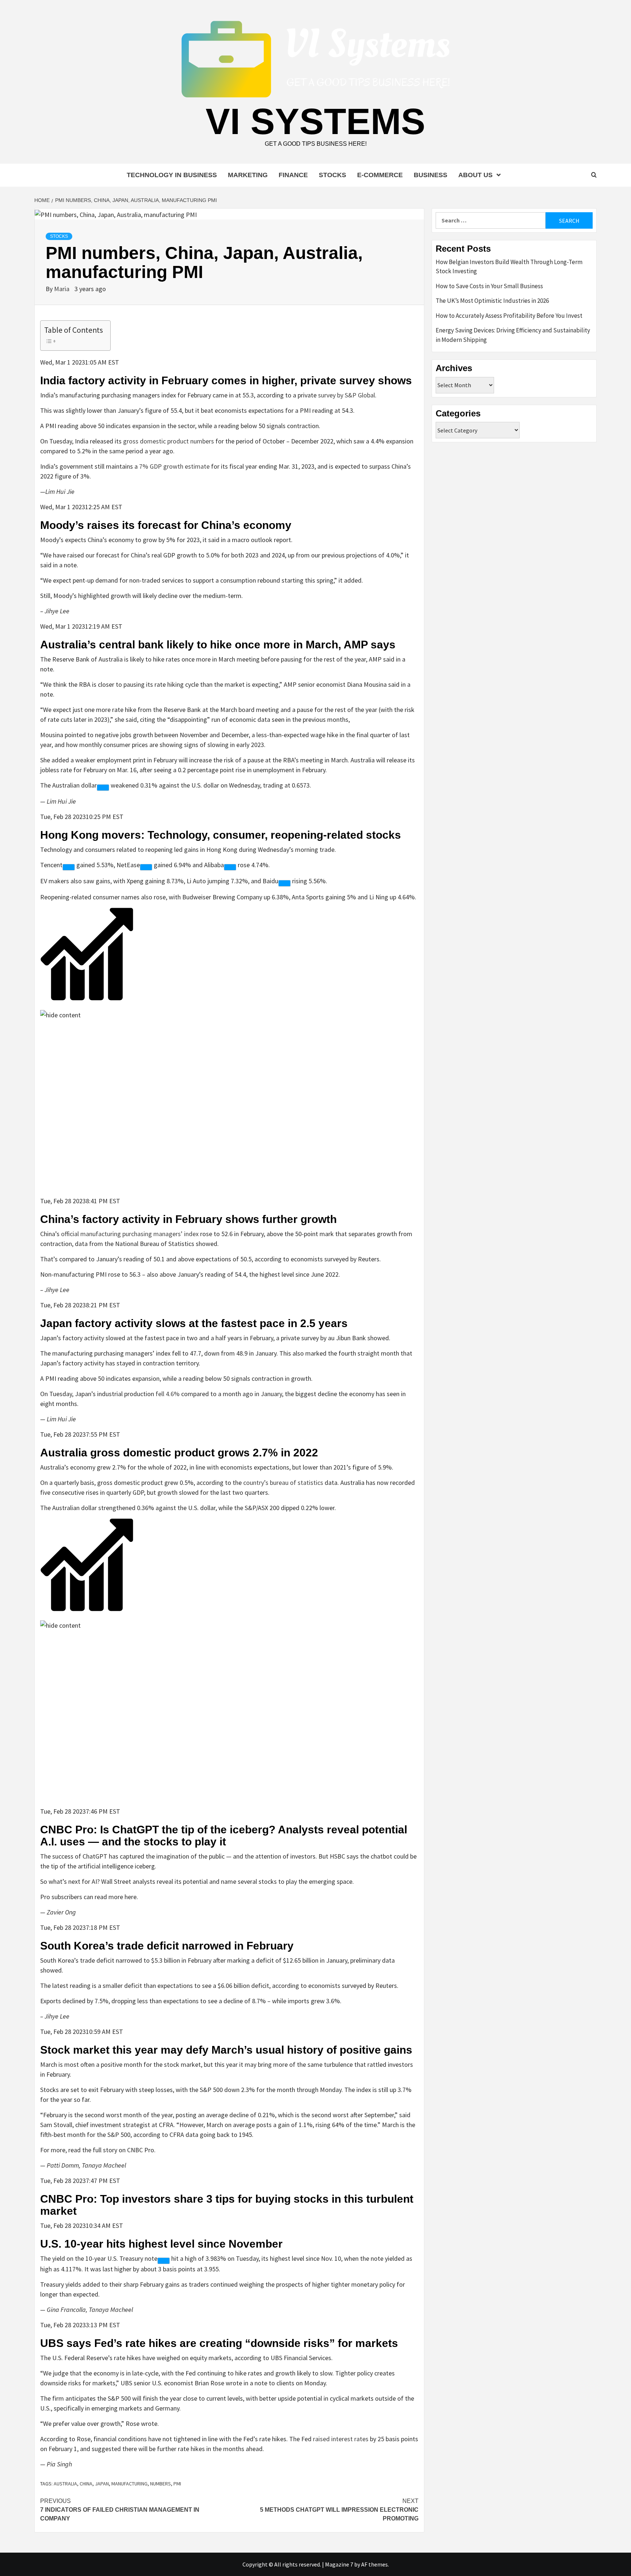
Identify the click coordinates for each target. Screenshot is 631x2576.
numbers (160, 2484)
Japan (102, 2484)
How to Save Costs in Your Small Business (489, 286)
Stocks (332, 175)
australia (65, 2484)
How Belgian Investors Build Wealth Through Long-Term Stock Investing (509, 267)
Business (431, 175)
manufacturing (129, 2484)
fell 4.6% (168, 1394)
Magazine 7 (339, 2564)
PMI (177, 2484)
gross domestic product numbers (169, 441)
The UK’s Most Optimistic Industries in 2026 (492, 301)
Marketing (248, 175)
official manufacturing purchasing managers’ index (130, 1234)
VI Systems (315, 121)
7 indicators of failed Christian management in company (120, 2510)
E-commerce (380, 175)
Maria (62, 289)
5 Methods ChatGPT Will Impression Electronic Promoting (339, 2510)
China (86, 2484)
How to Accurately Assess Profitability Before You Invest (509, 316)
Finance (293, 175)
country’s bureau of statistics (283, 1483)
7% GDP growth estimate (174, 466)
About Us (475, 175)
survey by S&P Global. (347, 395)
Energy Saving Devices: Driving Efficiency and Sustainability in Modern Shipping (513, 335)
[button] (229, 963)
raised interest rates (341, 2439)
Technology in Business (172, 175)
